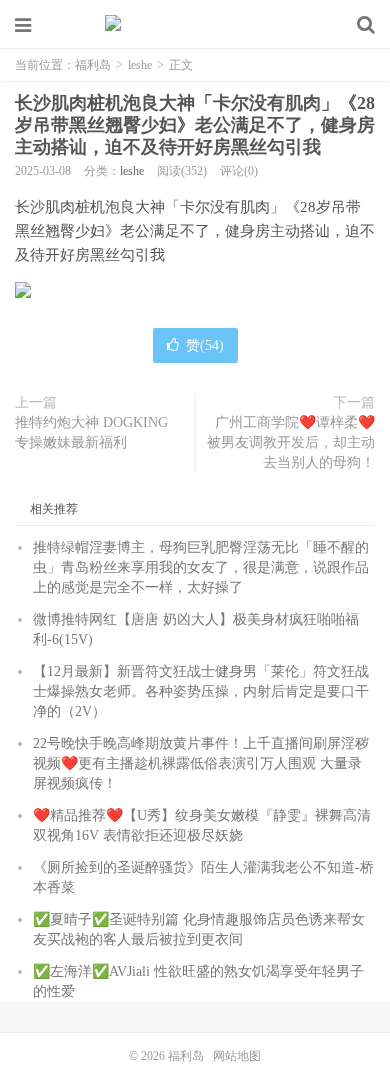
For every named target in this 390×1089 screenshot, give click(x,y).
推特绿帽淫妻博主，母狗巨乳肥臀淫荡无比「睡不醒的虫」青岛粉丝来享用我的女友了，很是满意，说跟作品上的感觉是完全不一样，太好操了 (201, 567)
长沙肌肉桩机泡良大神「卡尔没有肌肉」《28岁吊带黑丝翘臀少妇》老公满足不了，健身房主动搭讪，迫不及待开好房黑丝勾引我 (195, 125)
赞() (205, 345)
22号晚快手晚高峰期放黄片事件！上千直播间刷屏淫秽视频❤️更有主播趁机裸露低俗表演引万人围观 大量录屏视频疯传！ (201, 763)
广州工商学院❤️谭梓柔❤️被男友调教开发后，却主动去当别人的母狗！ (291, 442)
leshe (140, 65)
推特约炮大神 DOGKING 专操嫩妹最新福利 (91, 432)
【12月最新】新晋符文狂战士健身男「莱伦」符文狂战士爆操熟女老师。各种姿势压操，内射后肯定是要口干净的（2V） (201, 691)
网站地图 (237, 1056)
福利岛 (195, 25)
